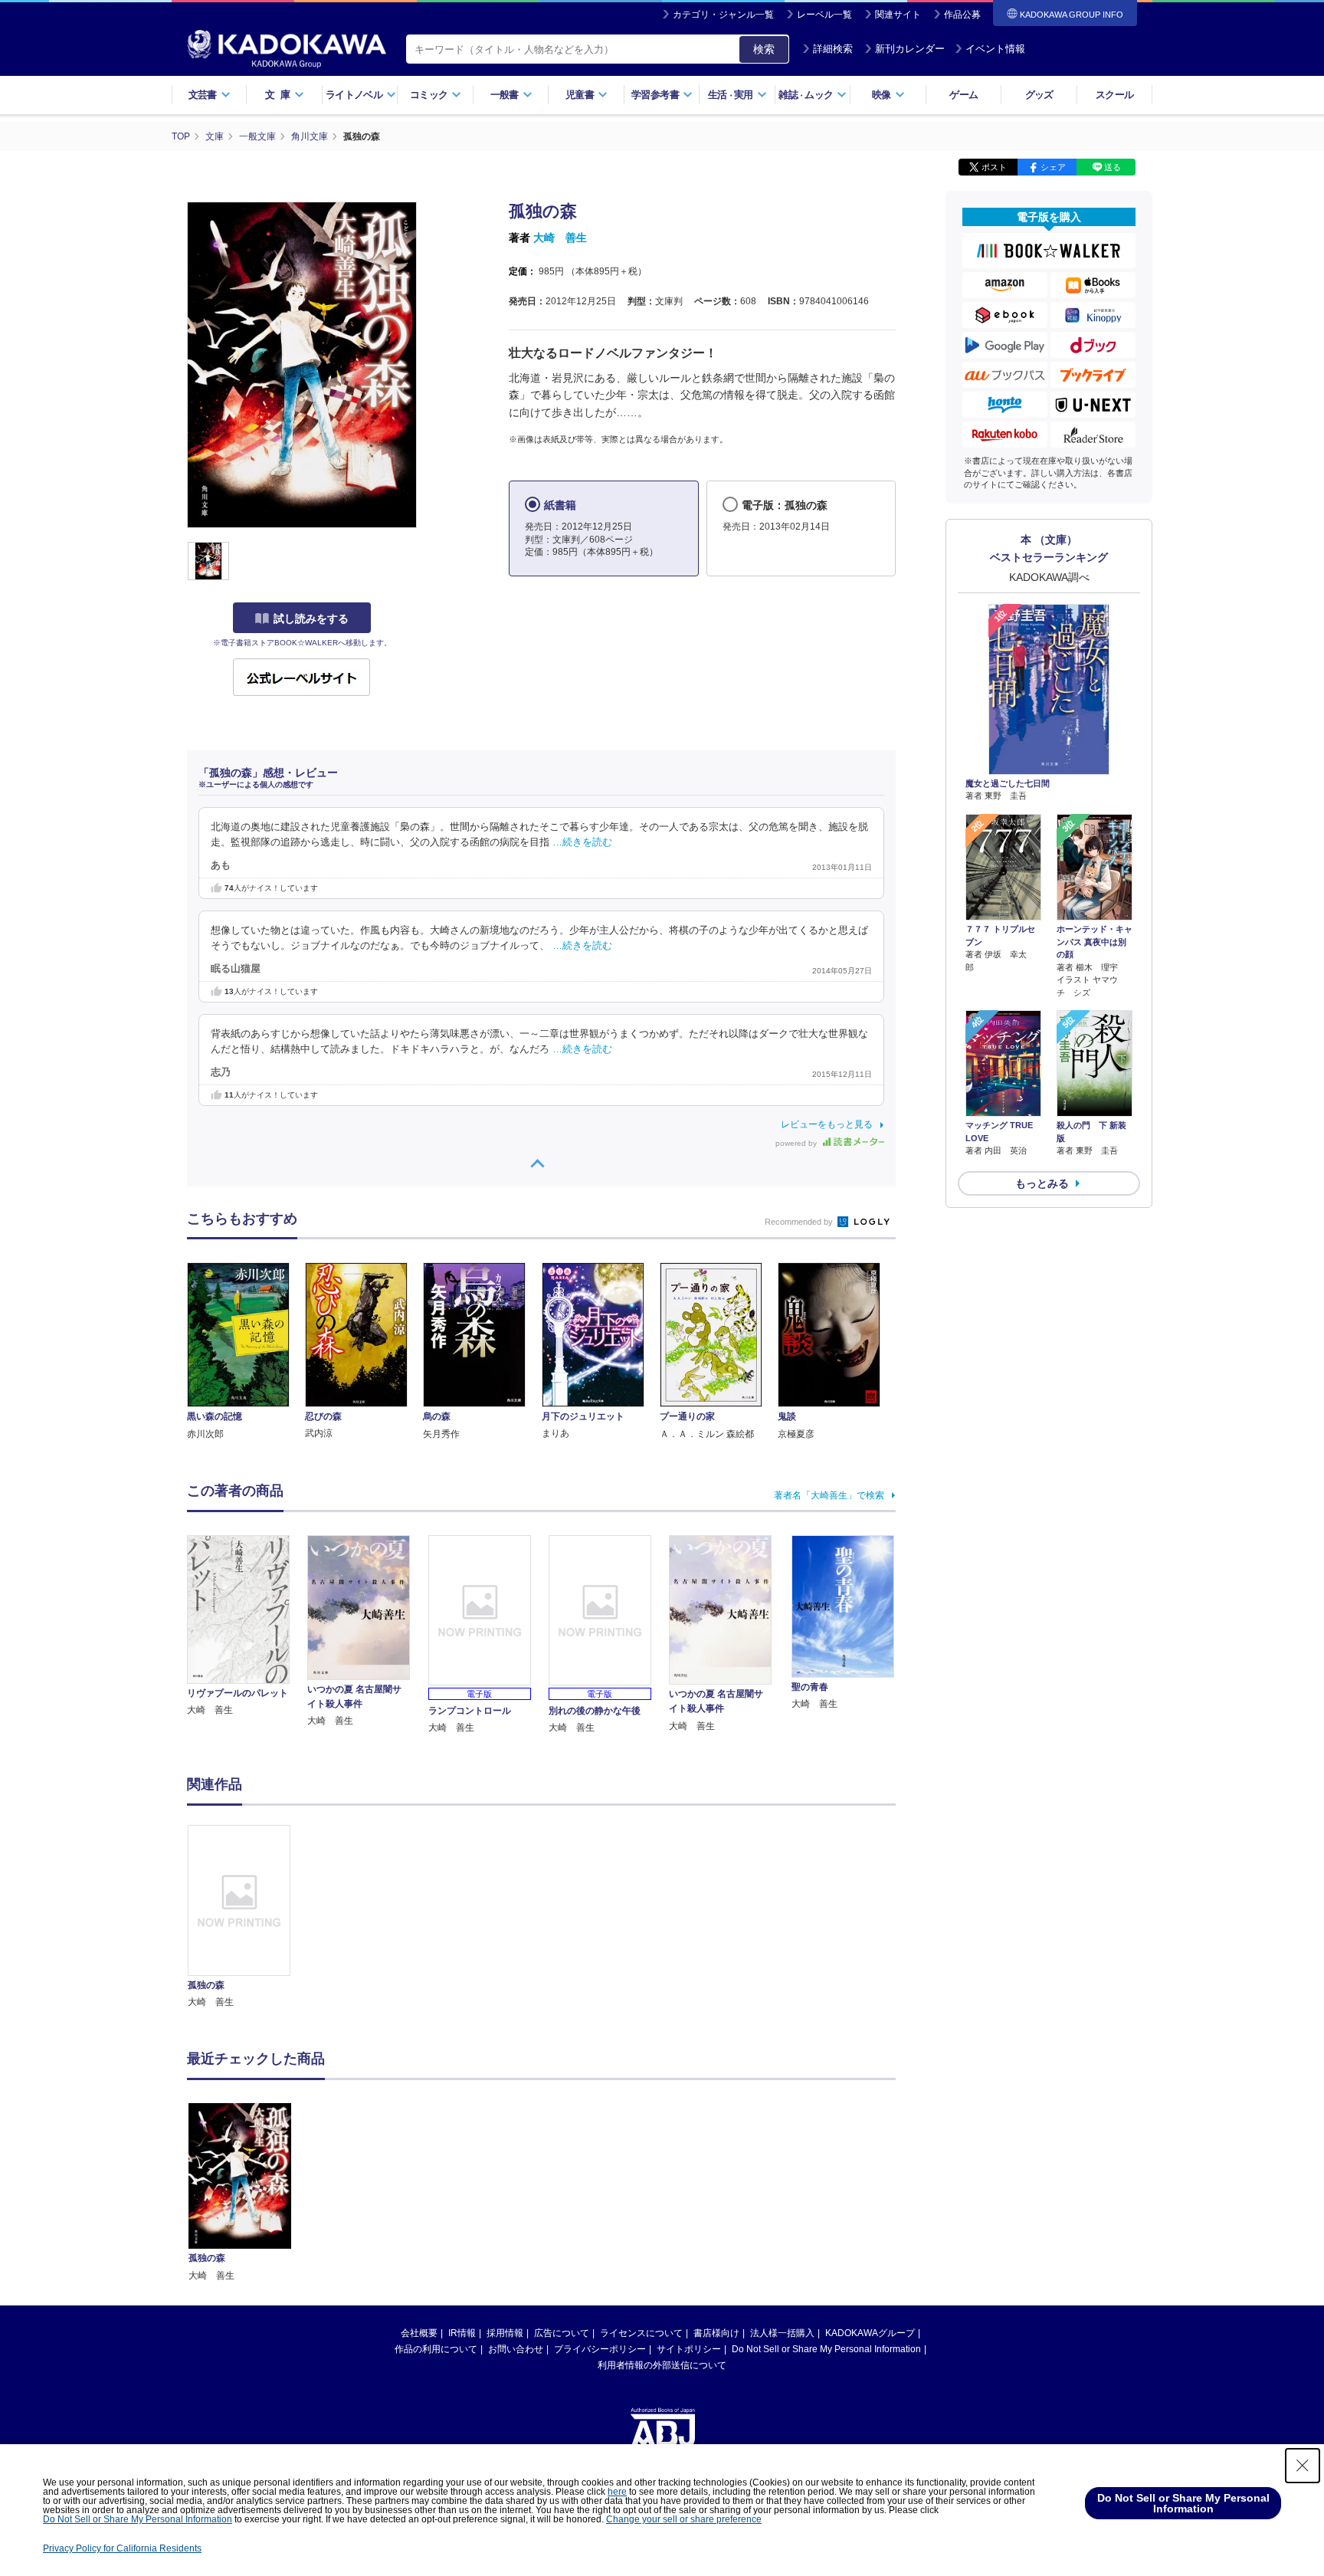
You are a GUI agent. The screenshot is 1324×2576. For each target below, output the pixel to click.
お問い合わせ (516, 2349)
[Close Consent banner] (1303, 2466)
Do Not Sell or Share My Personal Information (826, 2349)
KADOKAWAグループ (870, 2333)
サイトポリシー (689, 2349)
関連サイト (898, 15)
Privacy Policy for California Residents (122, 2548)
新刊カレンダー (910, 49)
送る (1113, 167)
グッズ (1039, 95)
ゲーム (964, 95)
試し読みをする (311, 619)
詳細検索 (833, 49)
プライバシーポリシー (600, 2349)
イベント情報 (995, 49)
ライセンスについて (641, 2333)
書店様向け (716, 2333)
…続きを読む (582, 842)
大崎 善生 (560, 238)
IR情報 (462, 2333)
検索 (764, 49)
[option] (247, 1917)
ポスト (994, 167)
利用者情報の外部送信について (662, 2365)
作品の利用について (436, 2349)
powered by (797, 1143)
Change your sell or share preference (684, 2519)
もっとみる (1042, 1183)
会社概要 (419, 2333)
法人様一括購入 (782, 2333)
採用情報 (505, 2333)
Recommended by (800, 1222)
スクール (1114, 95)
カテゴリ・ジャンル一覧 (723, 15)
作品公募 (962, 15)
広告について (562, 2333)
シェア (1053, 167)
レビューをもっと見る (827, 1124)
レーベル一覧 (824, 15)
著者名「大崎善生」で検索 (829, 1495)
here (617, 2492)
